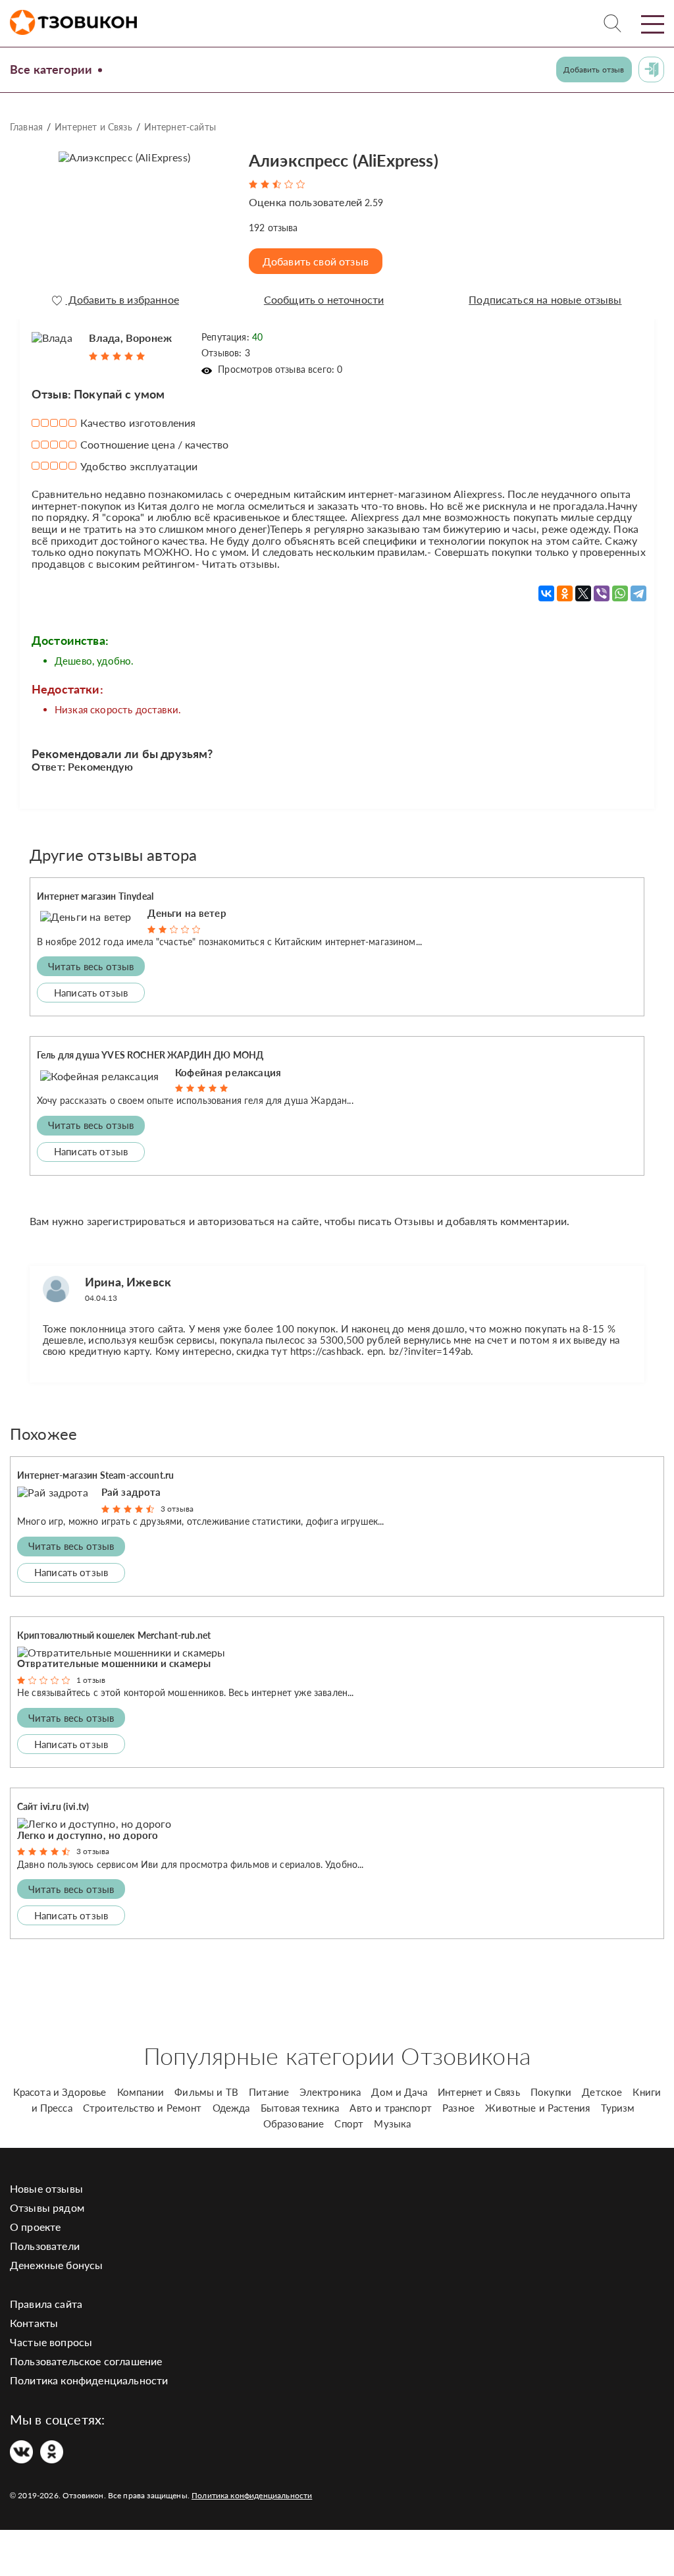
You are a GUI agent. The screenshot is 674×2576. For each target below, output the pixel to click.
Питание (269, 2092)
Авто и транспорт (391, 2108)
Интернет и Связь (93, 127)
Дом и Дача (399, 2092)
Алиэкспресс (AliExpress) (344, 160)
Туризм (618, 2108)
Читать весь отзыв (91, 966)
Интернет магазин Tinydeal (95, 896)
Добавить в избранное (122, 300)
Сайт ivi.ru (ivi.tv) (53, 1806)
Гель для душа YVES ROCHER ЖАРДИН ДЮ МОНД (150, 1055)
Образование (294, 2124)
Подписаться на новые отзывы (545, 300)
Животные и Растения (537, 2108)
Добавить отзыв (594, 69)
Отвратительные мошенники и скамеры (114, 1663)
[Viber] (602, 593)
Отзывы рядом (47, 2207)
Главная (26, 127)
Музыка (392, 2124)
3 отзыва (177, 1509)
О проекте (35, 2227)
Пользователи (45, 2246)
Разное (458, 2108)
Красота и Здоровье (60, 2092)
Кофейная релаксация (228, 1072)
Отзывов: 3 (226, 353)
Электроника (330, 2092)
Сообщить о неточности (324, 300)
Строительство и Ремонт (143, 2108)
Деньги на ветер (187, 913)
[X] (583, 593)
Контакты (34, 2323)
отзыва (273, 228)
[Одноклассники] (565, 593)
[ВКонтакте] (546, 593)
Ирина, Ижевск (128, 1282)
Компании (141, 2092)
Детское (602, 2092)
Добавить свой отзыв (316, 261)
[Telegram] (638, 593)
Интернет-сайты (180, 127)
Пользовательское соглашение (86, 2361)
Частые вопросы (51, 2342)
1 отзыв (91, 1680)
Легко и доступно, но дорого (88, 1835)
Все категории (51, 69)
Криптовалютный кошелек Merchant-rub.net (114, 1635)
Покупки (551, 2092)
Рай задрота (131, 1492)
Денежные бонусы (56, 2265)
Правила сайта (46, 2304)
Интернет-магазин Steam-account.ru (95, 1475)
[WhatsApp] (620, 593)
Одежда (231, 2108)
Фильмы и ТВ (206, 2092)
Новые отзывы (46, 2188)
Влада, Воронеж (130, 338)
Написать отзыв (91, 993)
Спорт (349, 2124)
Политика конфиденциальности (89, 2380)
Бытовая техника (300, 2108)
